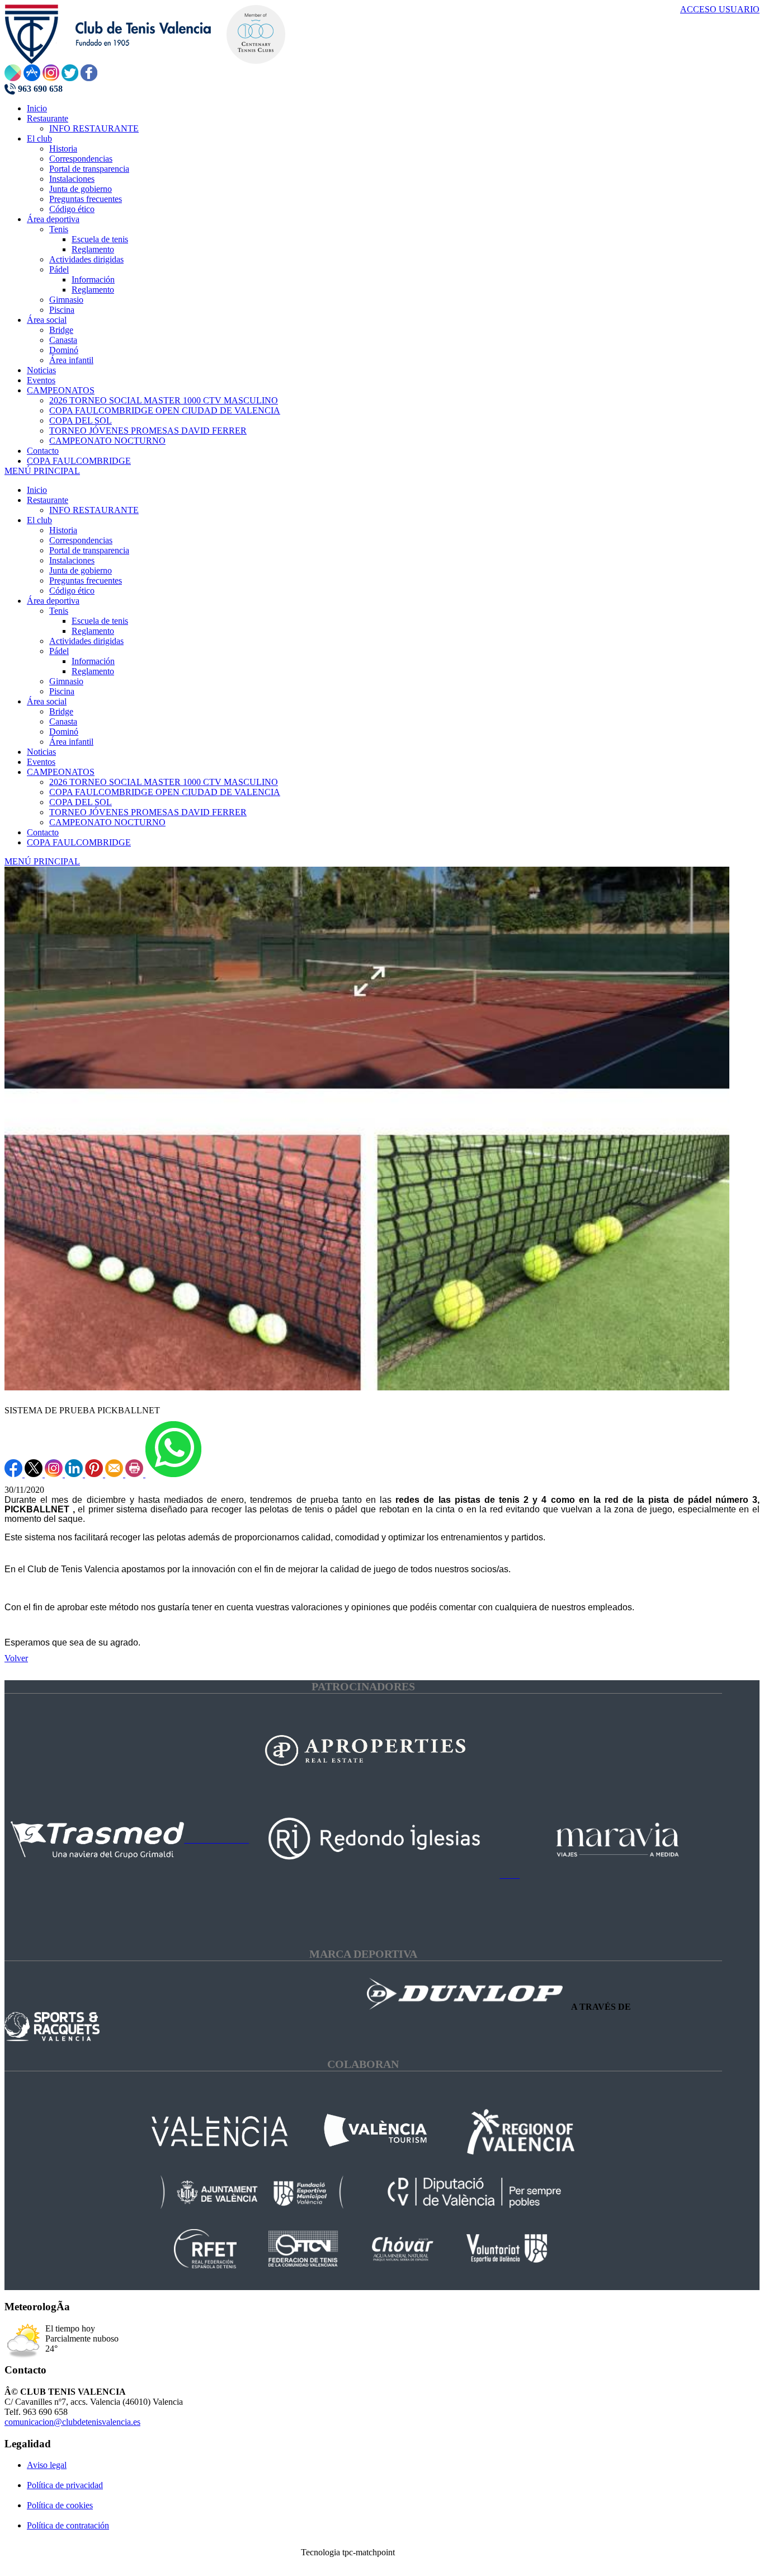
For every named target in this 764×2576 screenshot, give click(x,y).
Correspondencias (81, 540)
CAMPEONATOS (61, 772)
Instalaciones (72, 560)
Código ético (72, 591)
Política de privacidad (65, 2485)
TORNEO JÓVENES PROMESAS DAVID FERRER (148, 812)
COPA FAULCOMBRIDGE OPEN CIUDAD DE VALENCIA (165, 792)
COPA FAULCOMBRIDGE (79, 842)
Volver (16, 1658)
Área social (47, 701)
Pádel (59, 651)
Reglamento (93, 631)
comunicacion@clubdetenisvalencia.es (72, 2422)
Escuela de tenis (100, 621)
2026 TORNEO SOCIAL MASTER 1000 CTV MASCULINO (164, 782)
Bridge (61, 711)
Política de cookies (60, 2505)
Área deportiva (53, 601)
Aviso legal (47, 2465)
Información (93, 661)
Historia (63, 530)
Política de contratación (68, 2525)
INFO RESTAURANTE (94, 510)
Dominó (64, 732)
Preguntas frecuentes (86, 580)
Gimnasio (66, 681)
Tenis (59, 611)
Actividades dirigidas (86, 641)
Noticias (41, 752)
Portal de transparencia (89, 550)
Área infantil (71, 742)
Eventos (41, 762)
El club (39, 520)
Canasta (63, 721)
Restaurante (48, 500)
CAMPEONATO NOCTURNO (107, 822)
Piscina (62, 691)
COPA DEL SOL (81, 802)
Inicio (37, 490)
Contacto (43, 832)
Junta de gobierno (81, 570)
